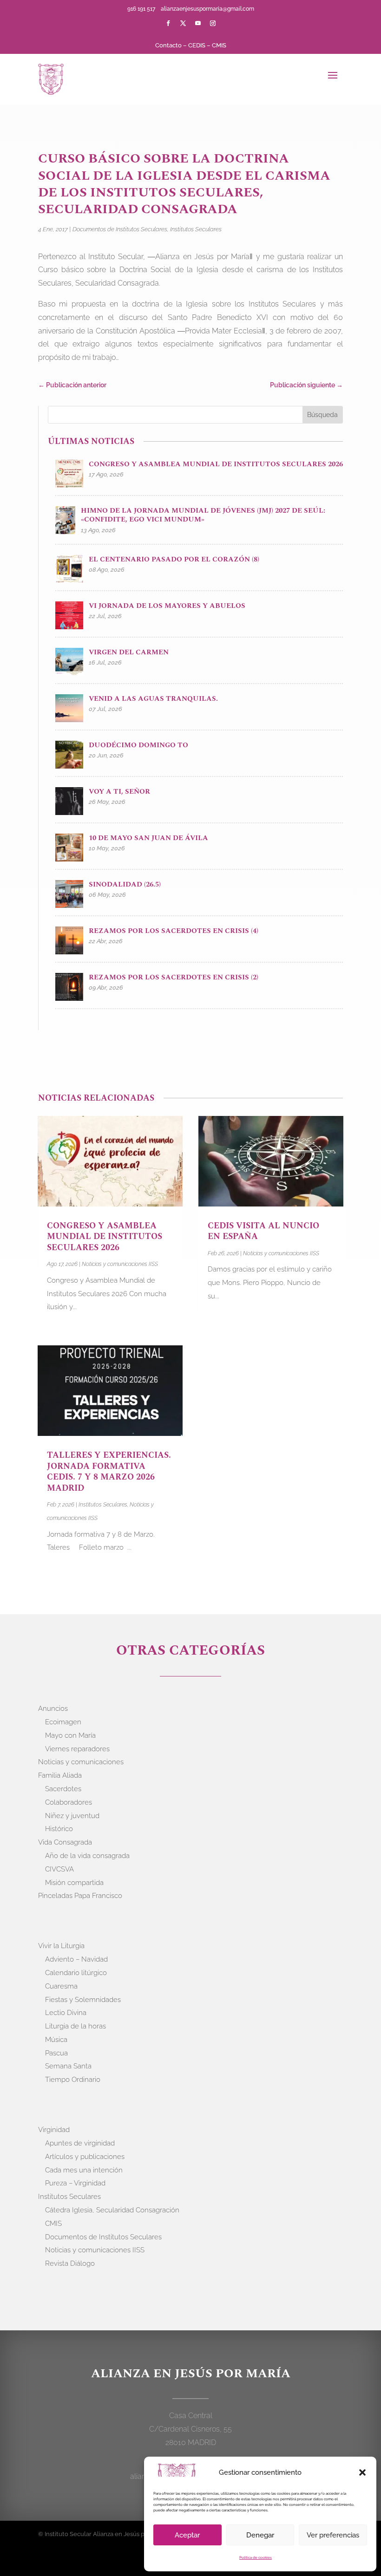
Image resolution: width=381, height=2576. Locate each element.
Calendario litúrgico (76, 1973)
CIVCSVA (59, 1869)
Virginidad (54, 2130)
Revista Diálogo (70, 2263)
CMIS (219, 45)
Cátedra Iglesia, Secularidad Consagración (112, 2210)
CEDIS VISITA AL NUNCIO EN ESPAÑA (263, 1231)
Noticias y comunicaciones (81, 1762)
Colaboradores (69, 1802)
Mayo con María (70, 1735)
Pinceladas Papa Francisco (80, 1896)
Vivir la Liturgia (61, 1946)
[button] (362, 2472)
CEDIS (197, 45)
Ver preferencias (333, 2535)
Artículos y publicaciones (85, 2157)
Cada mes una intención (84, 2170)
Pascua (56, 2053)
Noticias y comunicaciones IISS (120, 1264)
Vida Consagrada (65, 1842)
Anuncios (53, 1709)
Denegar (260, 2535)
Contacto (168, 45)
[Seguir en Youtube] (198, 23)
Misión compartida (74, 1883)
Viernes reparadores (77, 1749)
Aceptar (187, 2535)
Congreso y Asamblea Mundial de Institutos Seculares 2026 (105, 1237)
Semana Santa (68, 2066)
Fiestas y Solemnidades (83, 2000)
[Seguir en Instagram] (213, 23)
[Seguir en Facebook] (168, 23)
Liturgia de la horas (76, 2026)
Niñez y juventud (72, 1816)
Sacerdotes (63, 1789)
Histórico (59, 1829)
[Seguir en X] (183, 23)
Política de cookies (256, 2557)
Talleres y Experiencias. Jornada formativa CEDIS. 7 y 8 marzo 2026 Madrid (109, 1471)
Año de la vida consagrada (87, 1856)
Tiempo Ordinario (73, 2080)
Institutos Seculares (196, 229)
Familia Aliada (60, 1775)
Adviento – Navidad (76, 1959)
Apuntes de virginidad (80, 2143)
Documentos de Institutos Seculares (120, 229)
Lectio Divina (66, 2013)
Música (56, 2040)
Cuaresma (61, 1986)
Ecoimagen (63, 1722)
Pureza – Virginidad (75, 2183)
